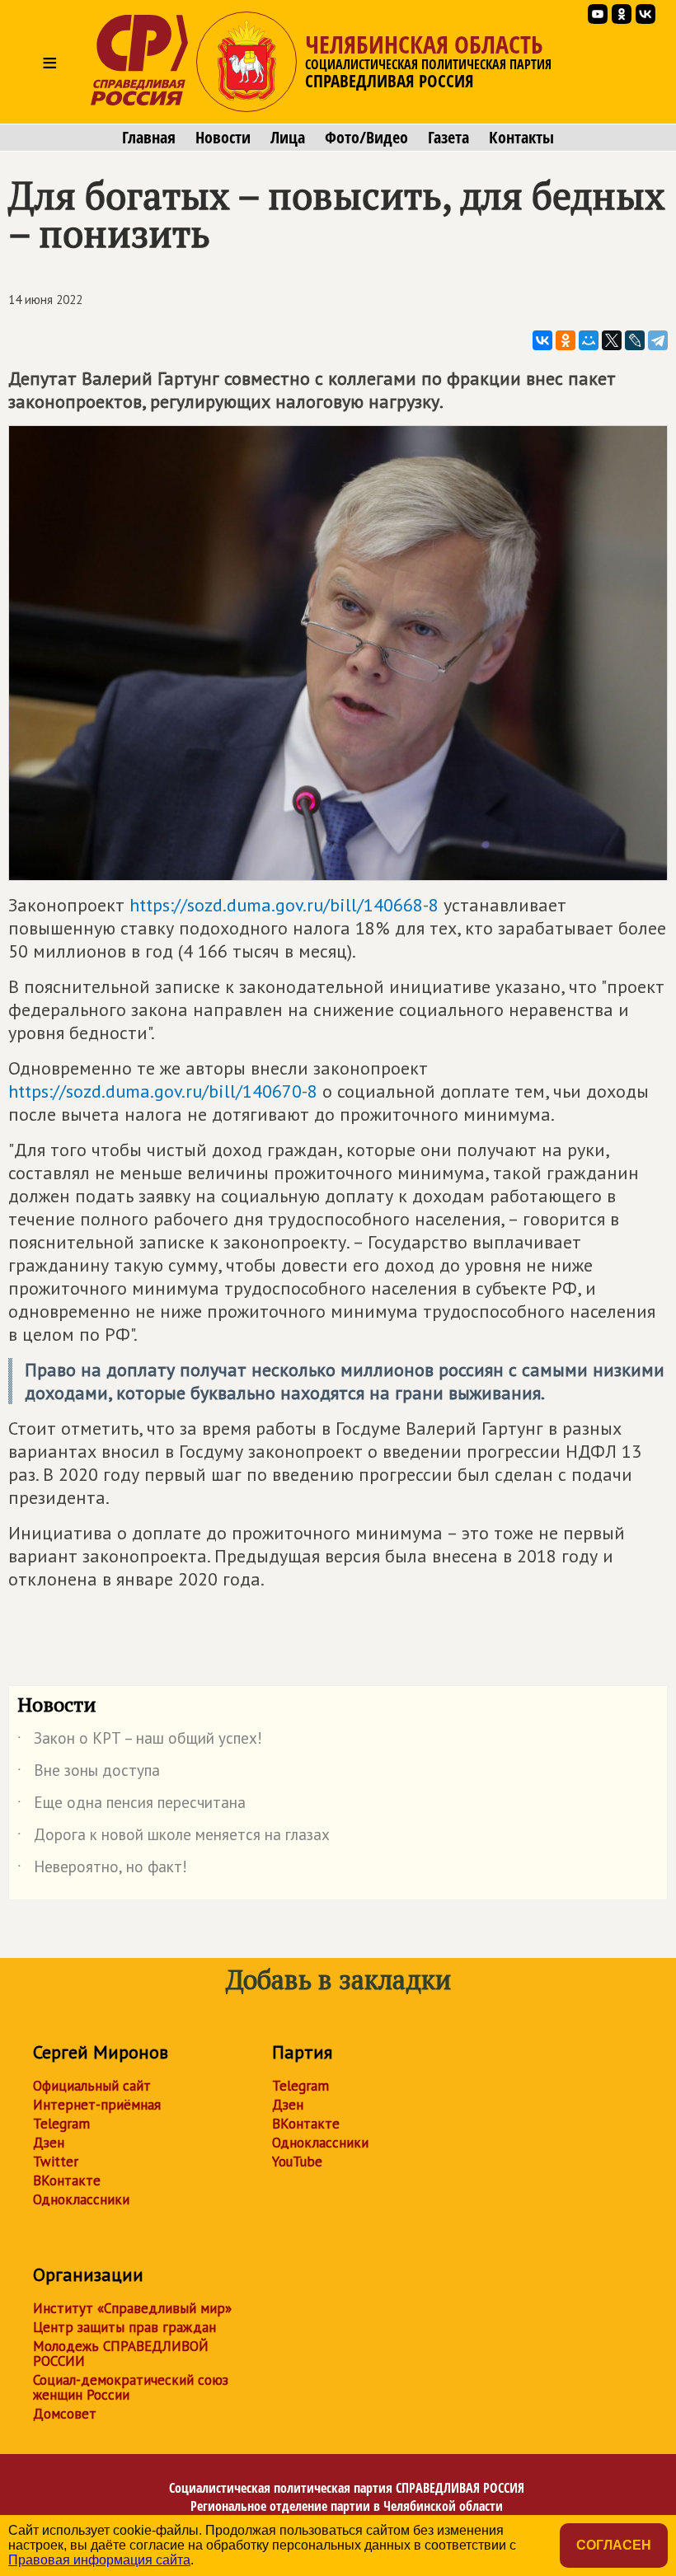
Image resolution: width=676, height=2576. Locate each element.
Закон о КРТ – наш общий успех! (140, 1741)
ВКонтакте (67, 2180)
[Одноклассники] (566, 340)
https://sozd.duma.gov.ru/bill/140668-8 (284, 905)
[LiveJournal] (635, 340)
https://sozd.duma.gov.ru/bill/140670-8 (163, 1091)
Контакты (521, 138)
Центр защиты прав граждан (124, 2327)
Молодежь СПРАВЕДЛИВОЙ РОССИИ (121, 2354)
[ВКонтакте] (542, 340)
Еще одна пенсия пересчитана (131, 1806)
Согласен (614, 2545)
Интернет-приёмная (97, 2105)
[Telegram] (658, 340)
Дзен (49, 2143)
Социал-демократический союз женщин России (131, 2387)
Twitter (56, 2161)
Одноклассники (81, 2199)
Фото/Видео (366, 138)
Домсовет (65, 2414)
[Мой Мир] (589, 340)
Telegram (61, 2124)
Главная (149, 138)
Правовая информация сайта (99, 2560)
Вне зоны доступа (89, 1773)
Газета (448, 138)
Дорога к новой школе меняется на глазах (174, 1838)
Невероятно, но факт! (102, 1870)
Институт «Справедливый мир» (132, 2308)
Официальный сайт (92, 2086)
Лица (288, 138)
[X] (612, 340)
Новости (223, 138)
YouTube (297, 2161)
